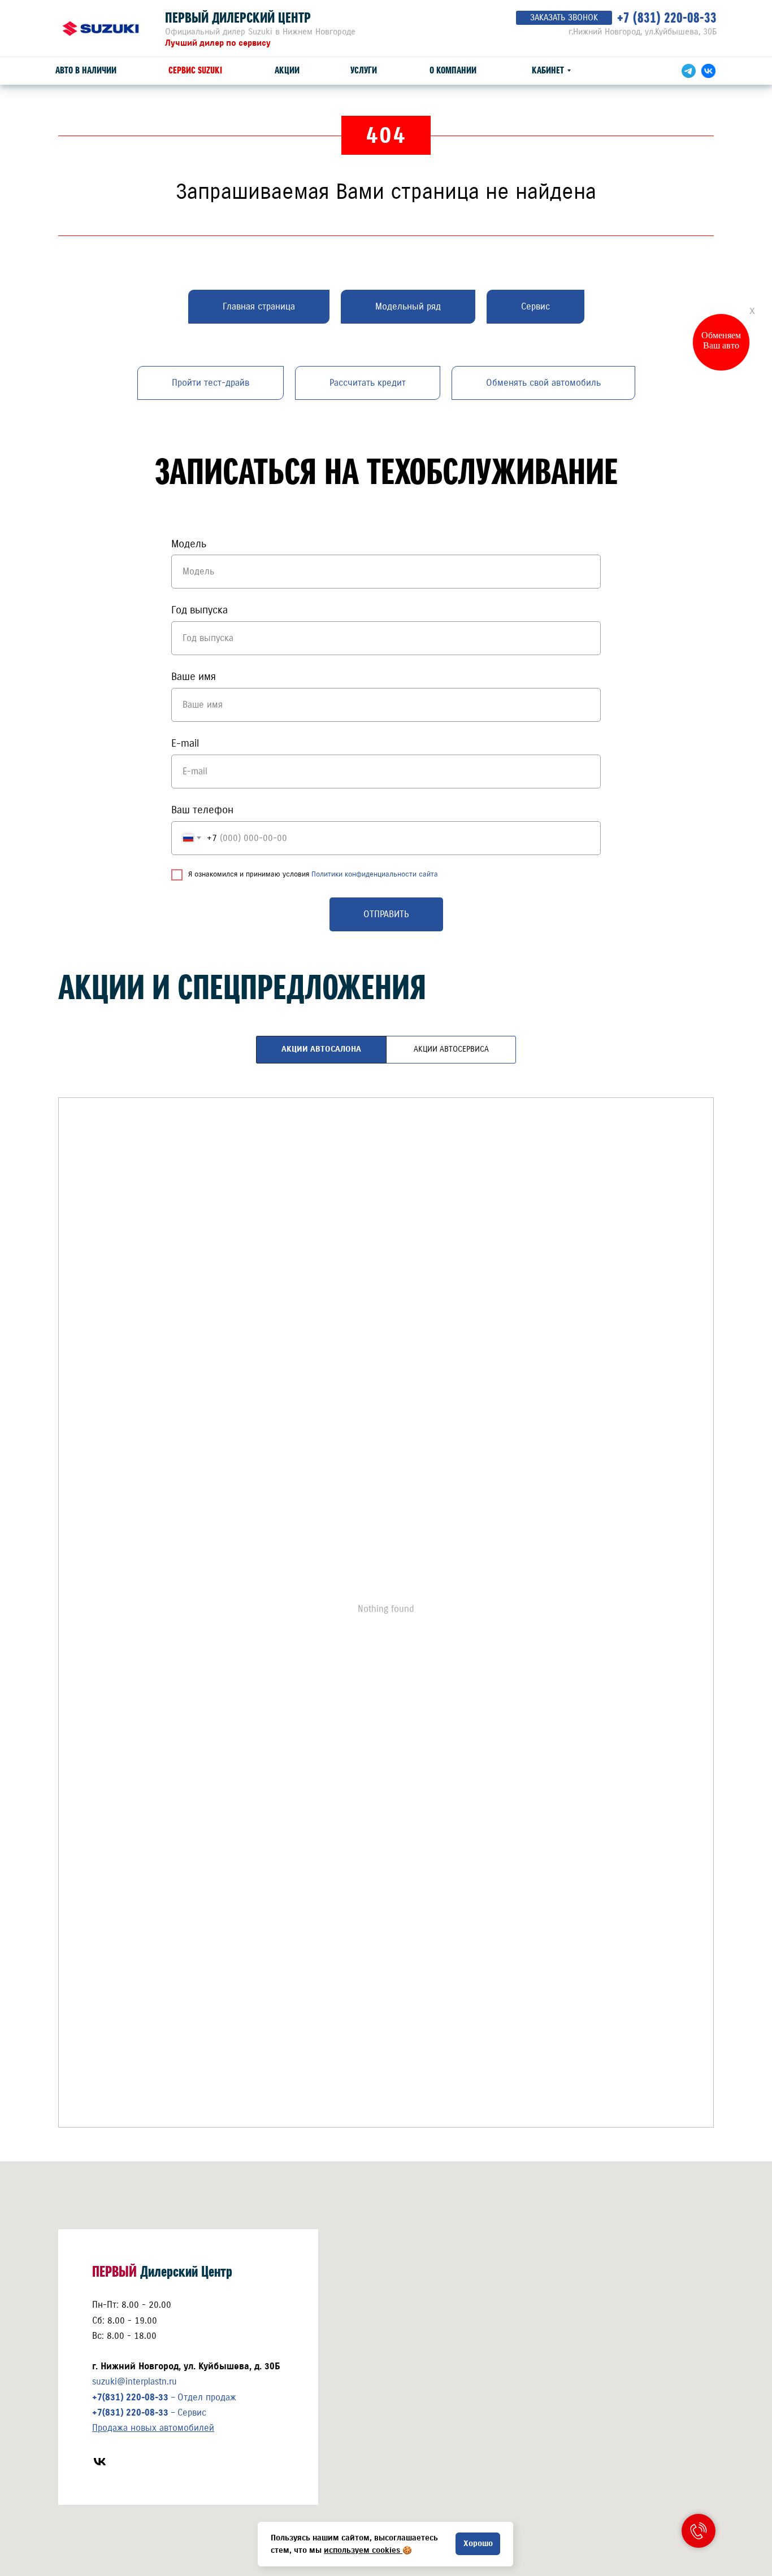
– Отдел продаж (164, 2397)
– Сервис (149, 2412)
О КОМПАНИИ (453, 70)
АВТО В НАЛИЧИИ (86, 70)
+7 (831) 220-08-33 (667, 18)
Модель (189, 544)
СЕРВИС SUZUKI (195, 70)
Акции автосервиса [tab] (451, 1049)
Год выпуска (199, 610)
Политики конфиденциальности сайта (375, 874)
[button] (564, 18)
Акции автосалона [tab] (321, 1049)
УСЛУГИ (364, 70)
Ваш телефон (202, 810)
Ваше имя (194, 677)
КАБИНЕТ (548, 70)
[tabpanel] (386, 1621)
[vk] (100, 2462)
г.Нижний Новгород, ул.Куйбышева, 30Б (643, 32)
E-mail (185, 743)
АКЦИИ (287, 70)
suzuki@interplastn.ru (135, 2381)
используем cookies (362, 2550)
